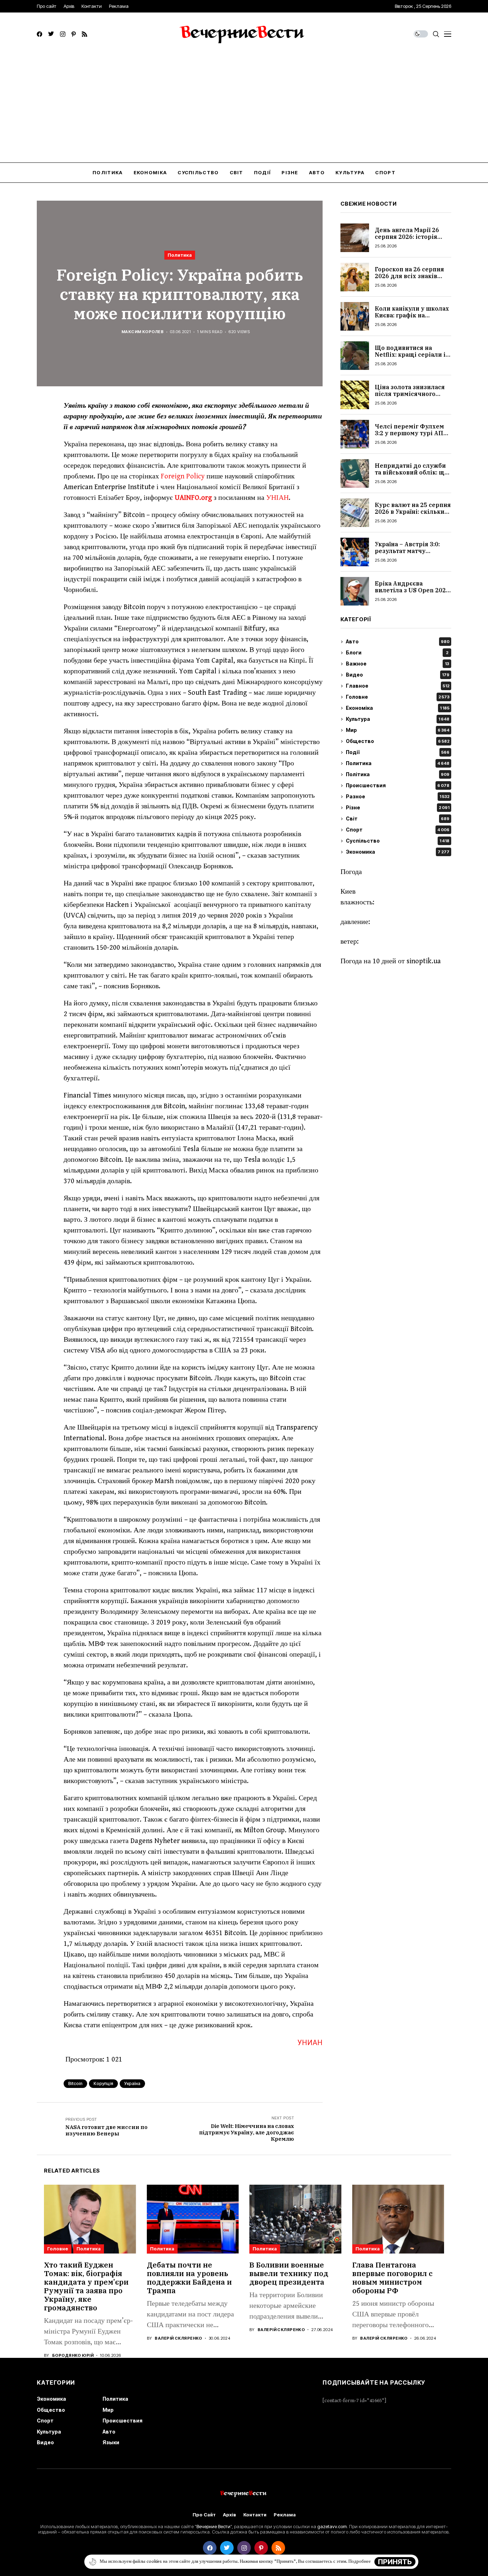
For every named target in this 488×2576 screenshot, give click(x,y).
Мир (398, 730)
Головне (398, 697)
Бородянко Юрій (73, 2356)
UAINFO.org (193, 498)
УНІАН (277, 498)
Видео (398, 675)
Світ (398, 819)
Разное (398, 797)
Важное (397, 664)
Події (398, 752)
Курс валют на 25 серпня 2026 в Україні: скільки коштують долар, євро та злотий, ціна (413, 515)
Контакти (255, 2515)
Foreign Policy (183, 476)
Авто (398, 642)
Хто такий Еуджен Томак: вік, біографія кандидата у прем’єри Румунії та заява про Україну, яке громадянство (86, 2286)
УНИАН (310, 2043)
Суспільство (398, 841)
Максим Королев (143, 332)
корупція (103, 2083)
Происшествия (398, 786)
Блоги (397, 653)
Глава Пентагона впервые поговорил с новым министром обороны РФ (392, 2278)
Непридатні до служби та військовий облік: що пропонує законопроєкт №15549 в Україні (412, 476)
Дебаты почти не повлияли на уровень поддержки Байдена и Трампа (189, 2278)
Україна (132, 2083)
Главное (398, 686)
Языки (111, 2442)
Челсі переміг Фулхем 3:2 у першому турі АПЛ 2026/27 (411, 433)
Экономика (398, 852)
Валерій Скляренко (178, 2338)
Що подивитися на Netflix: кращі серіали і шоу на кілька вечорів (410, 355)
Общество (398, 741)
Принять (395, 2562)
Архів (230, 2515)
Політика (398, 775)
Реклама (285, 2515)
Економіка (398, 708)
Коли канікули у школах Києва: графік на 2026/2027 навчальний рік (412, 319)
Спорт (398, 830)
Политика (180, 255)
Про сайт (204, 2515)
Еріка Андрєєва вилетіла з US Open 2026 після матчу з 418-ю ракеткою (412, 594)
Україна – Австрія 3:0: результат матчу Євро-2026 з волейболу (410, 551)
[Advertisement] (244, 109)
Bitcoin (75, 2083)
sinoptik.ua (424, 961)
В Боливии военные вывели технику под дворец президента (289, 2273)
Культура (398, 719)
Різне (398, 808)
